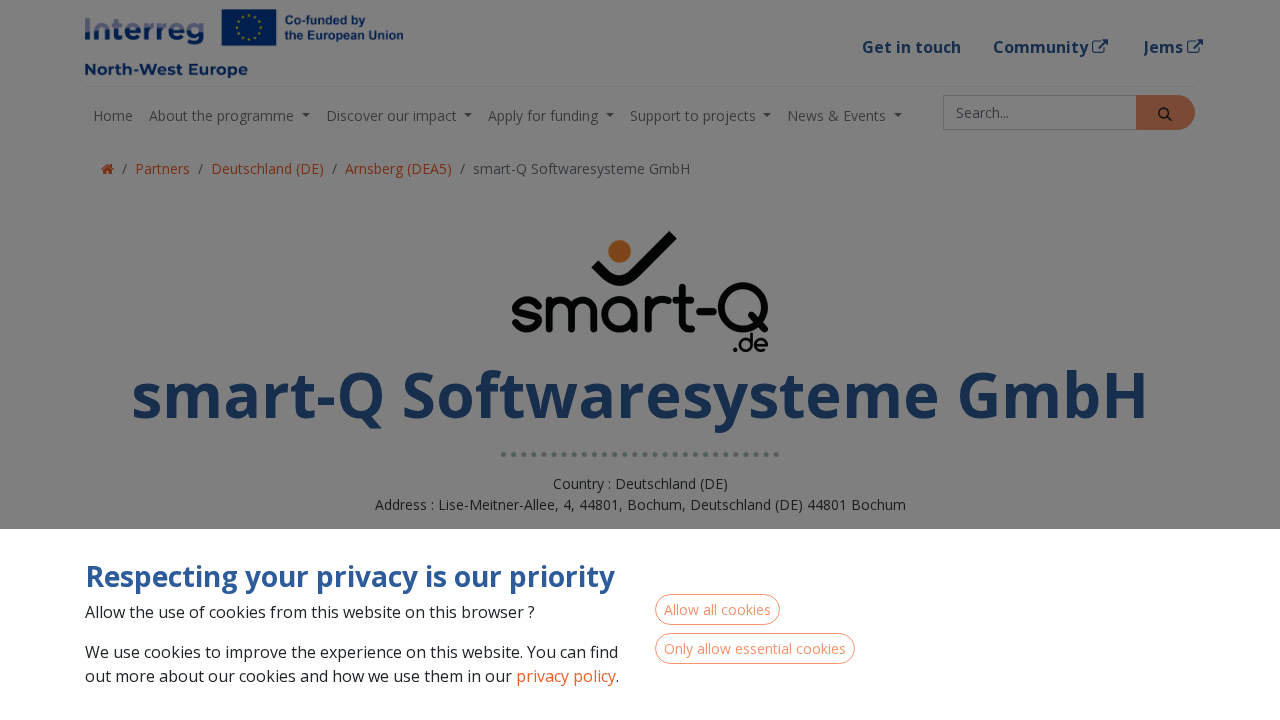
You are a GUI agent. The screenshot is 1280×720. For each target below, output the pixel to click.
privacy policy (566, 676)
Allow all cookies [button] (717, 609)
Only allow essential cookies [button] (755, 648)
